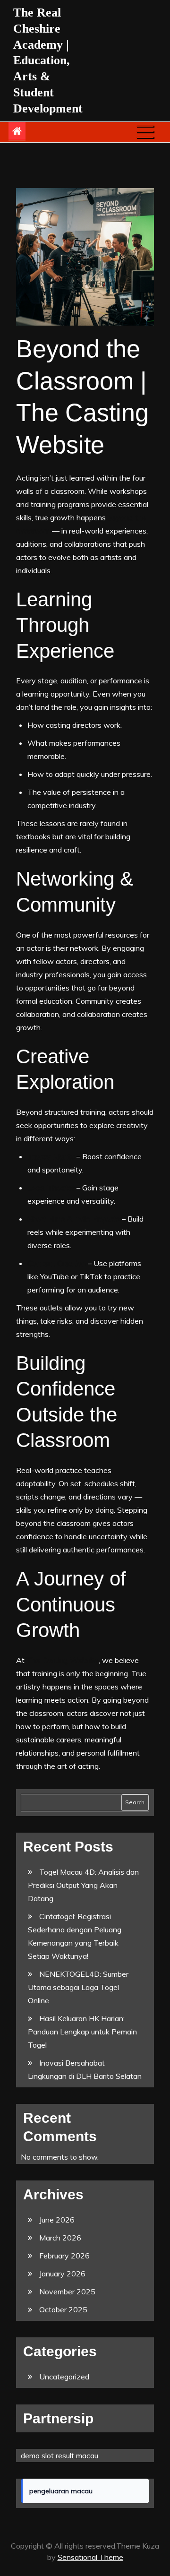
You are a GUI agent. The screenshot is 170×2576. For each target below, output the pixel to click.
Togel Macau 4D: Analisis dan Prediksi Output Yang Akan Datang (83, 1885)
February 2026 (64, 2256)
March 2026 (60, 2238)
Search (135, 1802)
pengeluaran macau (61, 2491)
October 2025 (63, 2309)
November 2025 (67, 2292)
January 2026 (62, 2274)
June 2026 (57, 2220)
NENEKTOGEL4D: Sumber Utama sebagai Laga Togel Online (78, 1987)
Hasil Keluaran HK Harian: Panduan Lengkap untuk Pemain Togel (82, 2032)
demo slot (37, 2455)
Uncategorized (64, 2377)
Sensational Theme (90, 2557)
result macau (77, 2455)
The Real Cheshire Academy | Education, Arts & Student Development (48, 60)
